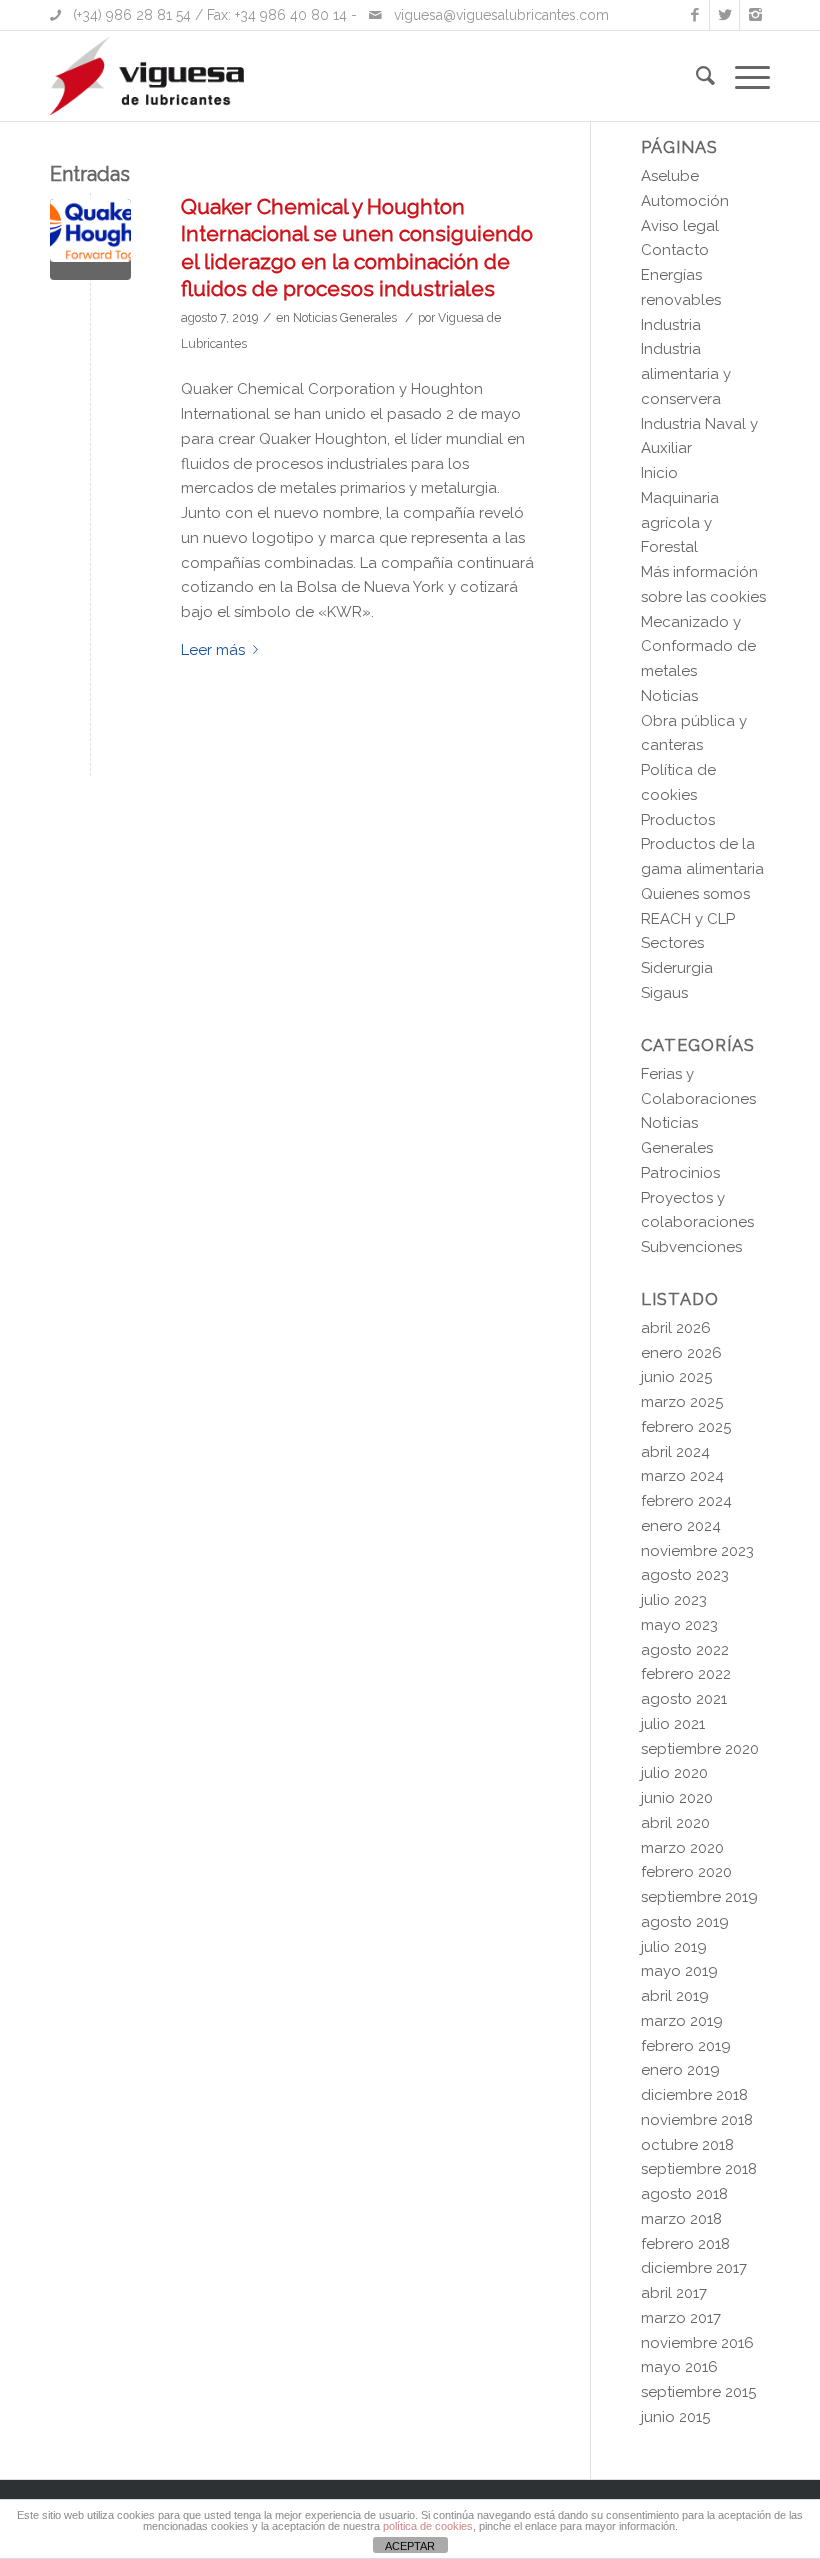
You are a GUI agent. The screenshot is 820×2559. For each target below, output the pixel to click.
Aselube (670, 176)
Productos (678, 820)
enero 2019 (680, 2070)
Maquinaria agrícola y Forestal (680, 523)
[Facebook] (694, 15)
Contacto (675, 250)
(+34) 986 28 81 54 (132, 15)
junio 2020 (677, 1798)
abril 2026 (676, 1328)
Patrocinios (680, 1173)
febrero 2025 (686, 1427)
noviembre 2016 (697, 2343)
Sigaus (664, 993)
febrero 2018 (685, 2244)
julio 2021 (673, 1724)
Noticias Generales (345, 318)
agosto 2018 (684, 2194)
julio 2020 (674, 1773)
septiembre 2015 (698, 2392)
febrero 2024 (686, 1501)
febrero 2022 (686, 1674)
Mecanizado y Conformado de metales (698, 647)
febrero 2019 (686, 2046)
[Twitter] (724, 15)
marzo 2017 (681, 2318)
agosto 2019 (685, 1922)
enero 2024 (681, 1526)
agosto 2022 (685, 1650)
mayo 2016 (679, 2367)
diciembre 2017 (694, 2268)
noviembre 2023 (697, 1551)
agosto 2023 (685, 1575)
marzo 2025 (682, 1402)
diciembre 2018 (694, 2095)
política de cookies (428, 2526)
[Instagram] (755, 15)
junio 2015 (675, 2417)
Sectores (672, 943)
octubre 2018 (687, 2145)
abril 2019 (675, 1996)
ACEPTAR (410, 2546)
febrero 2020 (686, 1872)
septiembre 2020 (700, 1749)
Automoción (685, 201)
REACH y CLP (688, 919)
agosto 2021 (684, 1699)
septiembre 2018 (699, 2169)
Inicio (659, 473)
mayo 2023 (679, 1625)
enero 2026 (681, 1353)
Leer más (213, 650)
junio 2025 (676, 1377)
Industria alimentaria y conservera (686, 374)
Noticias (669, 696)
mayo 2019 (679, 1971)
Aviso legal (680, 226)
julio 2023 (674, 1600)
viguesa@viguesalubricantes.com (501, 15)
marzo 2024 (682, 1476)
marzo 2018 (681, 2219)
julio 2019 (674, 1947)
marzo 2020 (682, 1848)
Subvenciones (691, 1247)
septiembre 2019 (699, 1897)
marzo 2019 (682, 2021)
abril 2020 (675, 1823)
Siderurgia (677, 968)
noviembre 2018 (697, 2120)
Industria (671, 325)
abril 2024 (675, 1452)
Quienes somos (695, 894)
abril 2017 (674, 2293)
